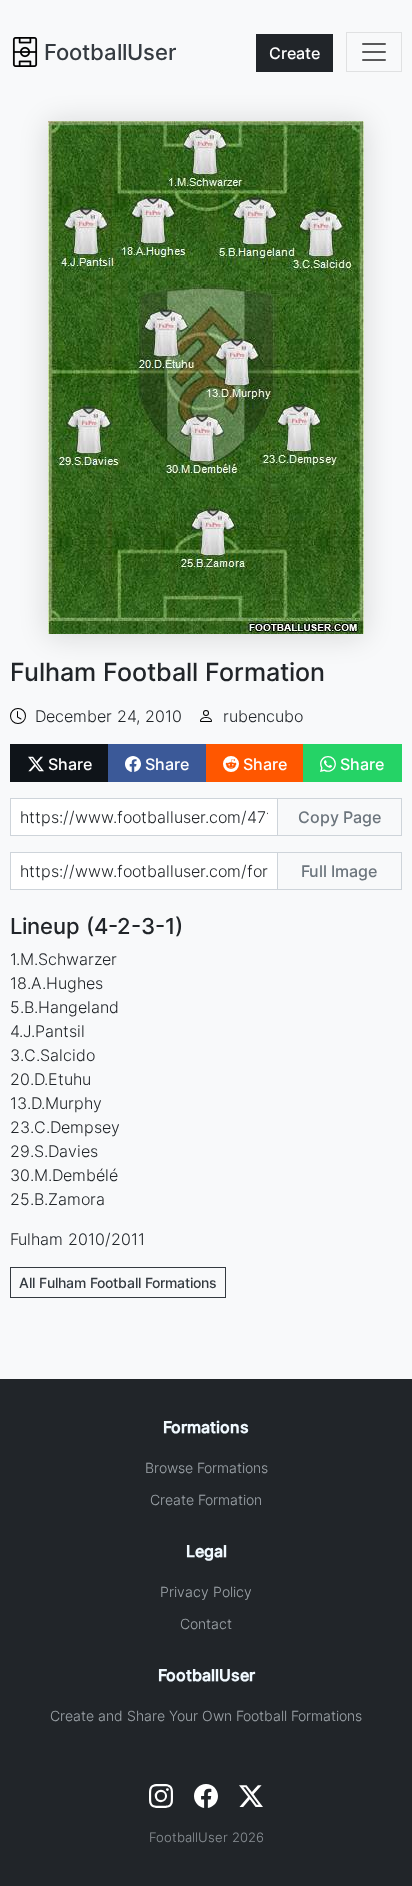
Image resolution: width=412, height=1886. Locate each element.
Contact (206, 1623)
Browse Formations (206, 1467)
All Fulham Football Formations (118, 1282)
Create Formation (206, 1499)
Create (294, 53)
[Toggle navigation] (374, 52)
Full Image (339, 871)
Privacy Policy (206, 1591)
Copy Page (339, 817)
